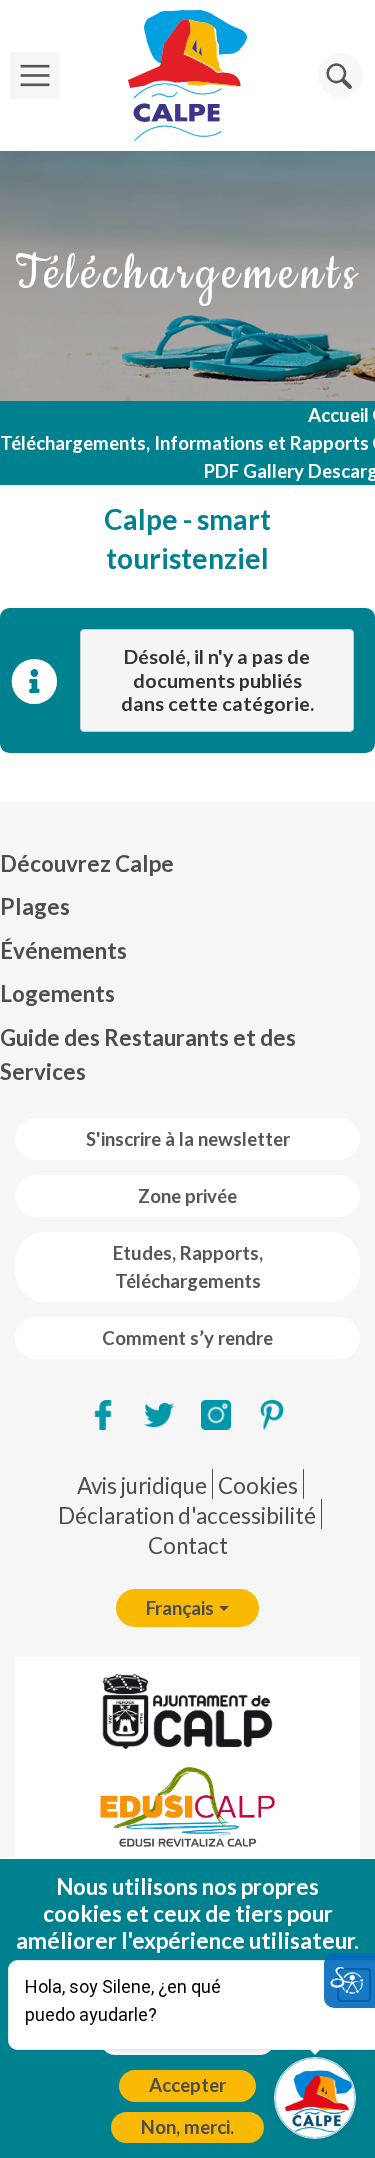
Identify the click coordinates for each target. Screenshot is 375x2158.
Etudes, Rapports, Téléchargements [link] (188, 1267)
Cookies (258, 1485)
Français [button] (180, 1608)
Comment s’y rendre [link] (187, 1338)
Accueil (338, 415)
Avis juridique (142, 1485)
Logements (57, 993)
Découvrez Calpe (87, 863)
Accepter (187, 2085)
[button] (340, 75)
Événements (63, 950)
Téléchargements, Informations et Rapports (184, 443)
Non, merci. (187, 2127)
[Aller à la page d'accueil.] (187, 75)
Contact (188, 1545)
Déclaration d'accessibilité (187, 1515)
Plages (35, 906)
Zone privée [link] (187, 1196)
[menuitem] (187, 864)
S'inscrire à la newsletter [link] (188, 1139)
